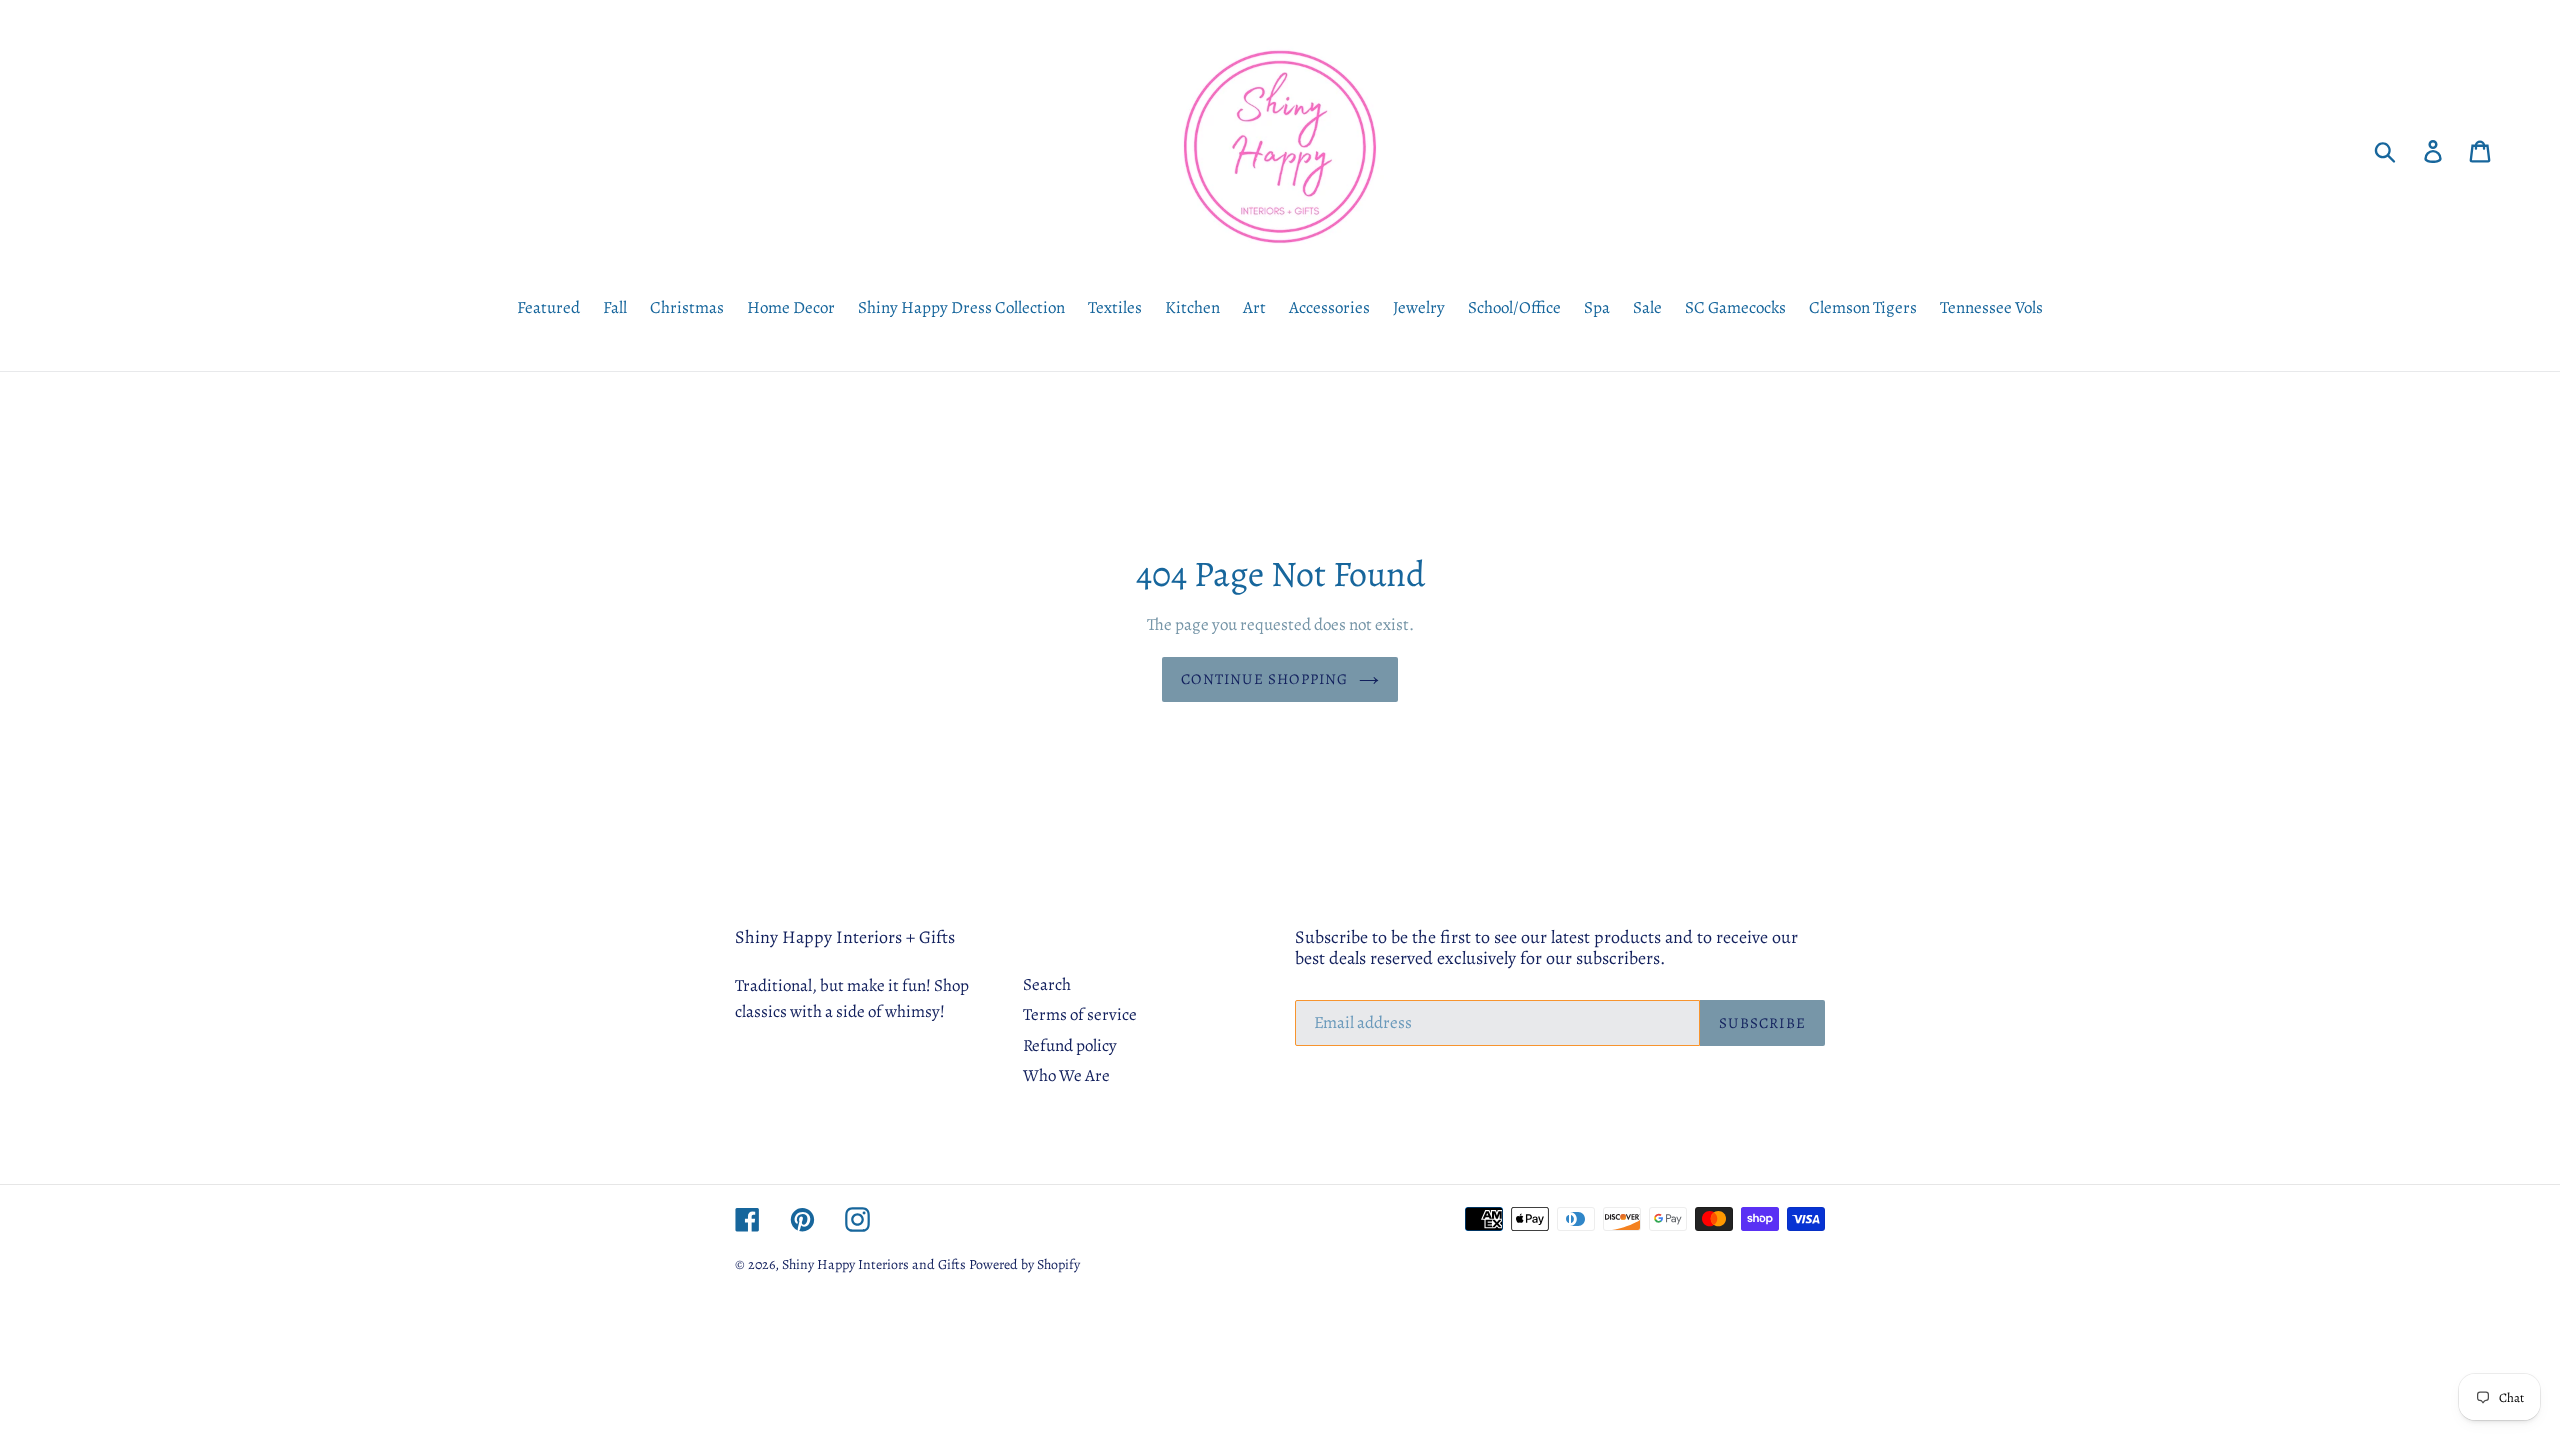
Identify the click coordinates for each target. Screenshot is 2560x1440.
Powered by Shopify (1024, 1264)
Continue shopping (1264, 679)
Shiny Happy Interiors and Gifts (874, 1264)
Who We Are (1066, 1075)
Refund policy (1070, 1045)
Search (1047, 984)
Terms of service (1080, 1014)
